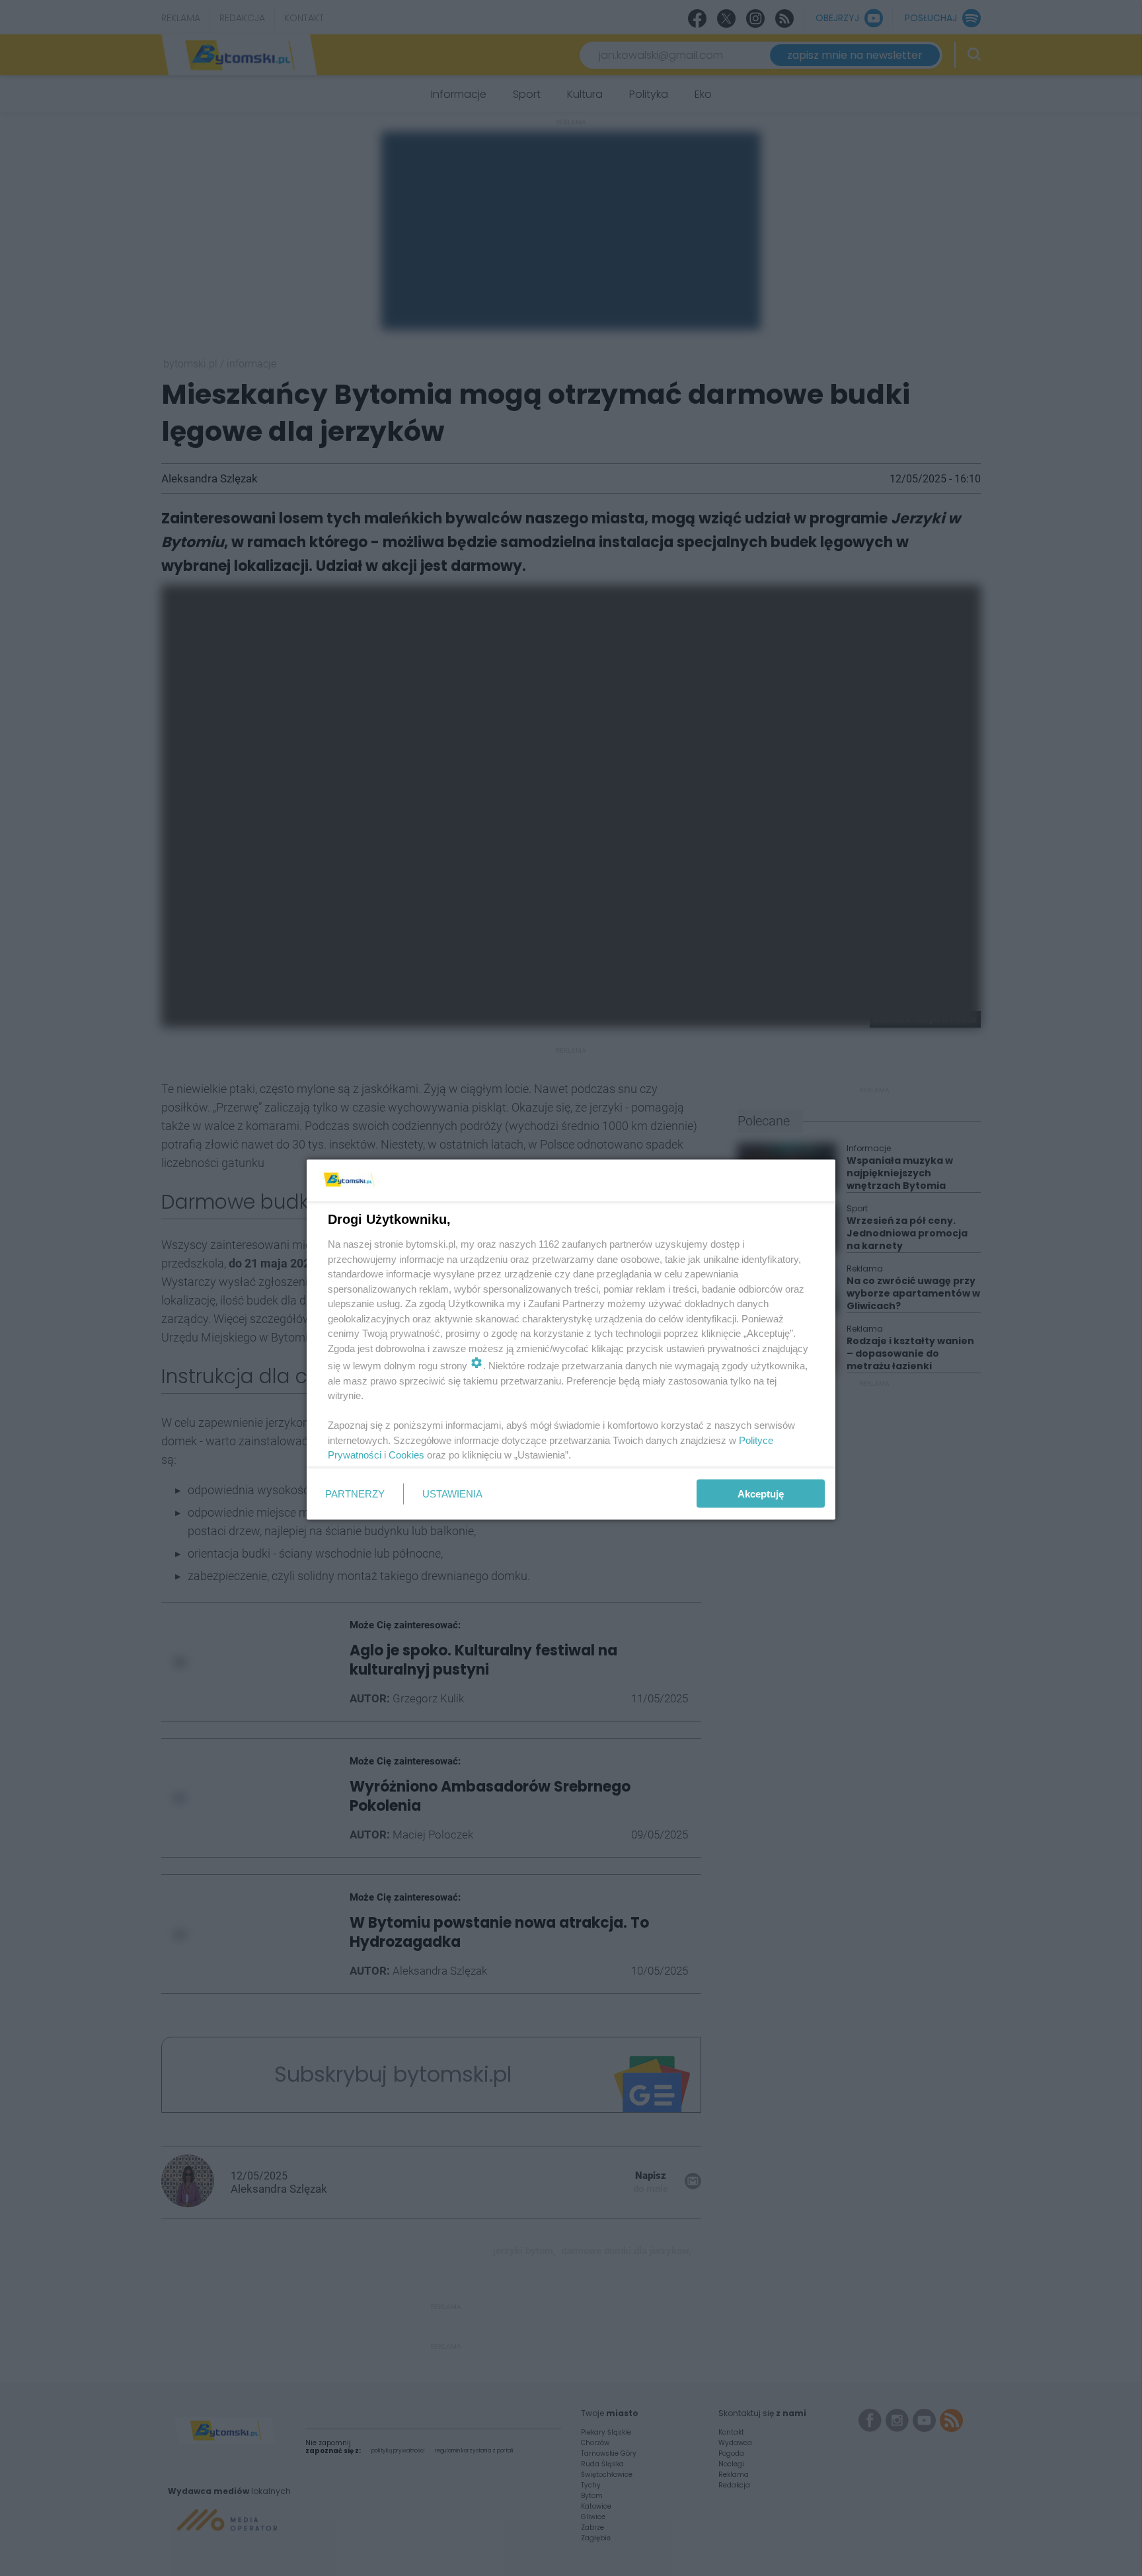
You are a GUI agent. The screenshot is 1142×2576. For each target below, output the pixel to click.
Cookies (406, 1455)
